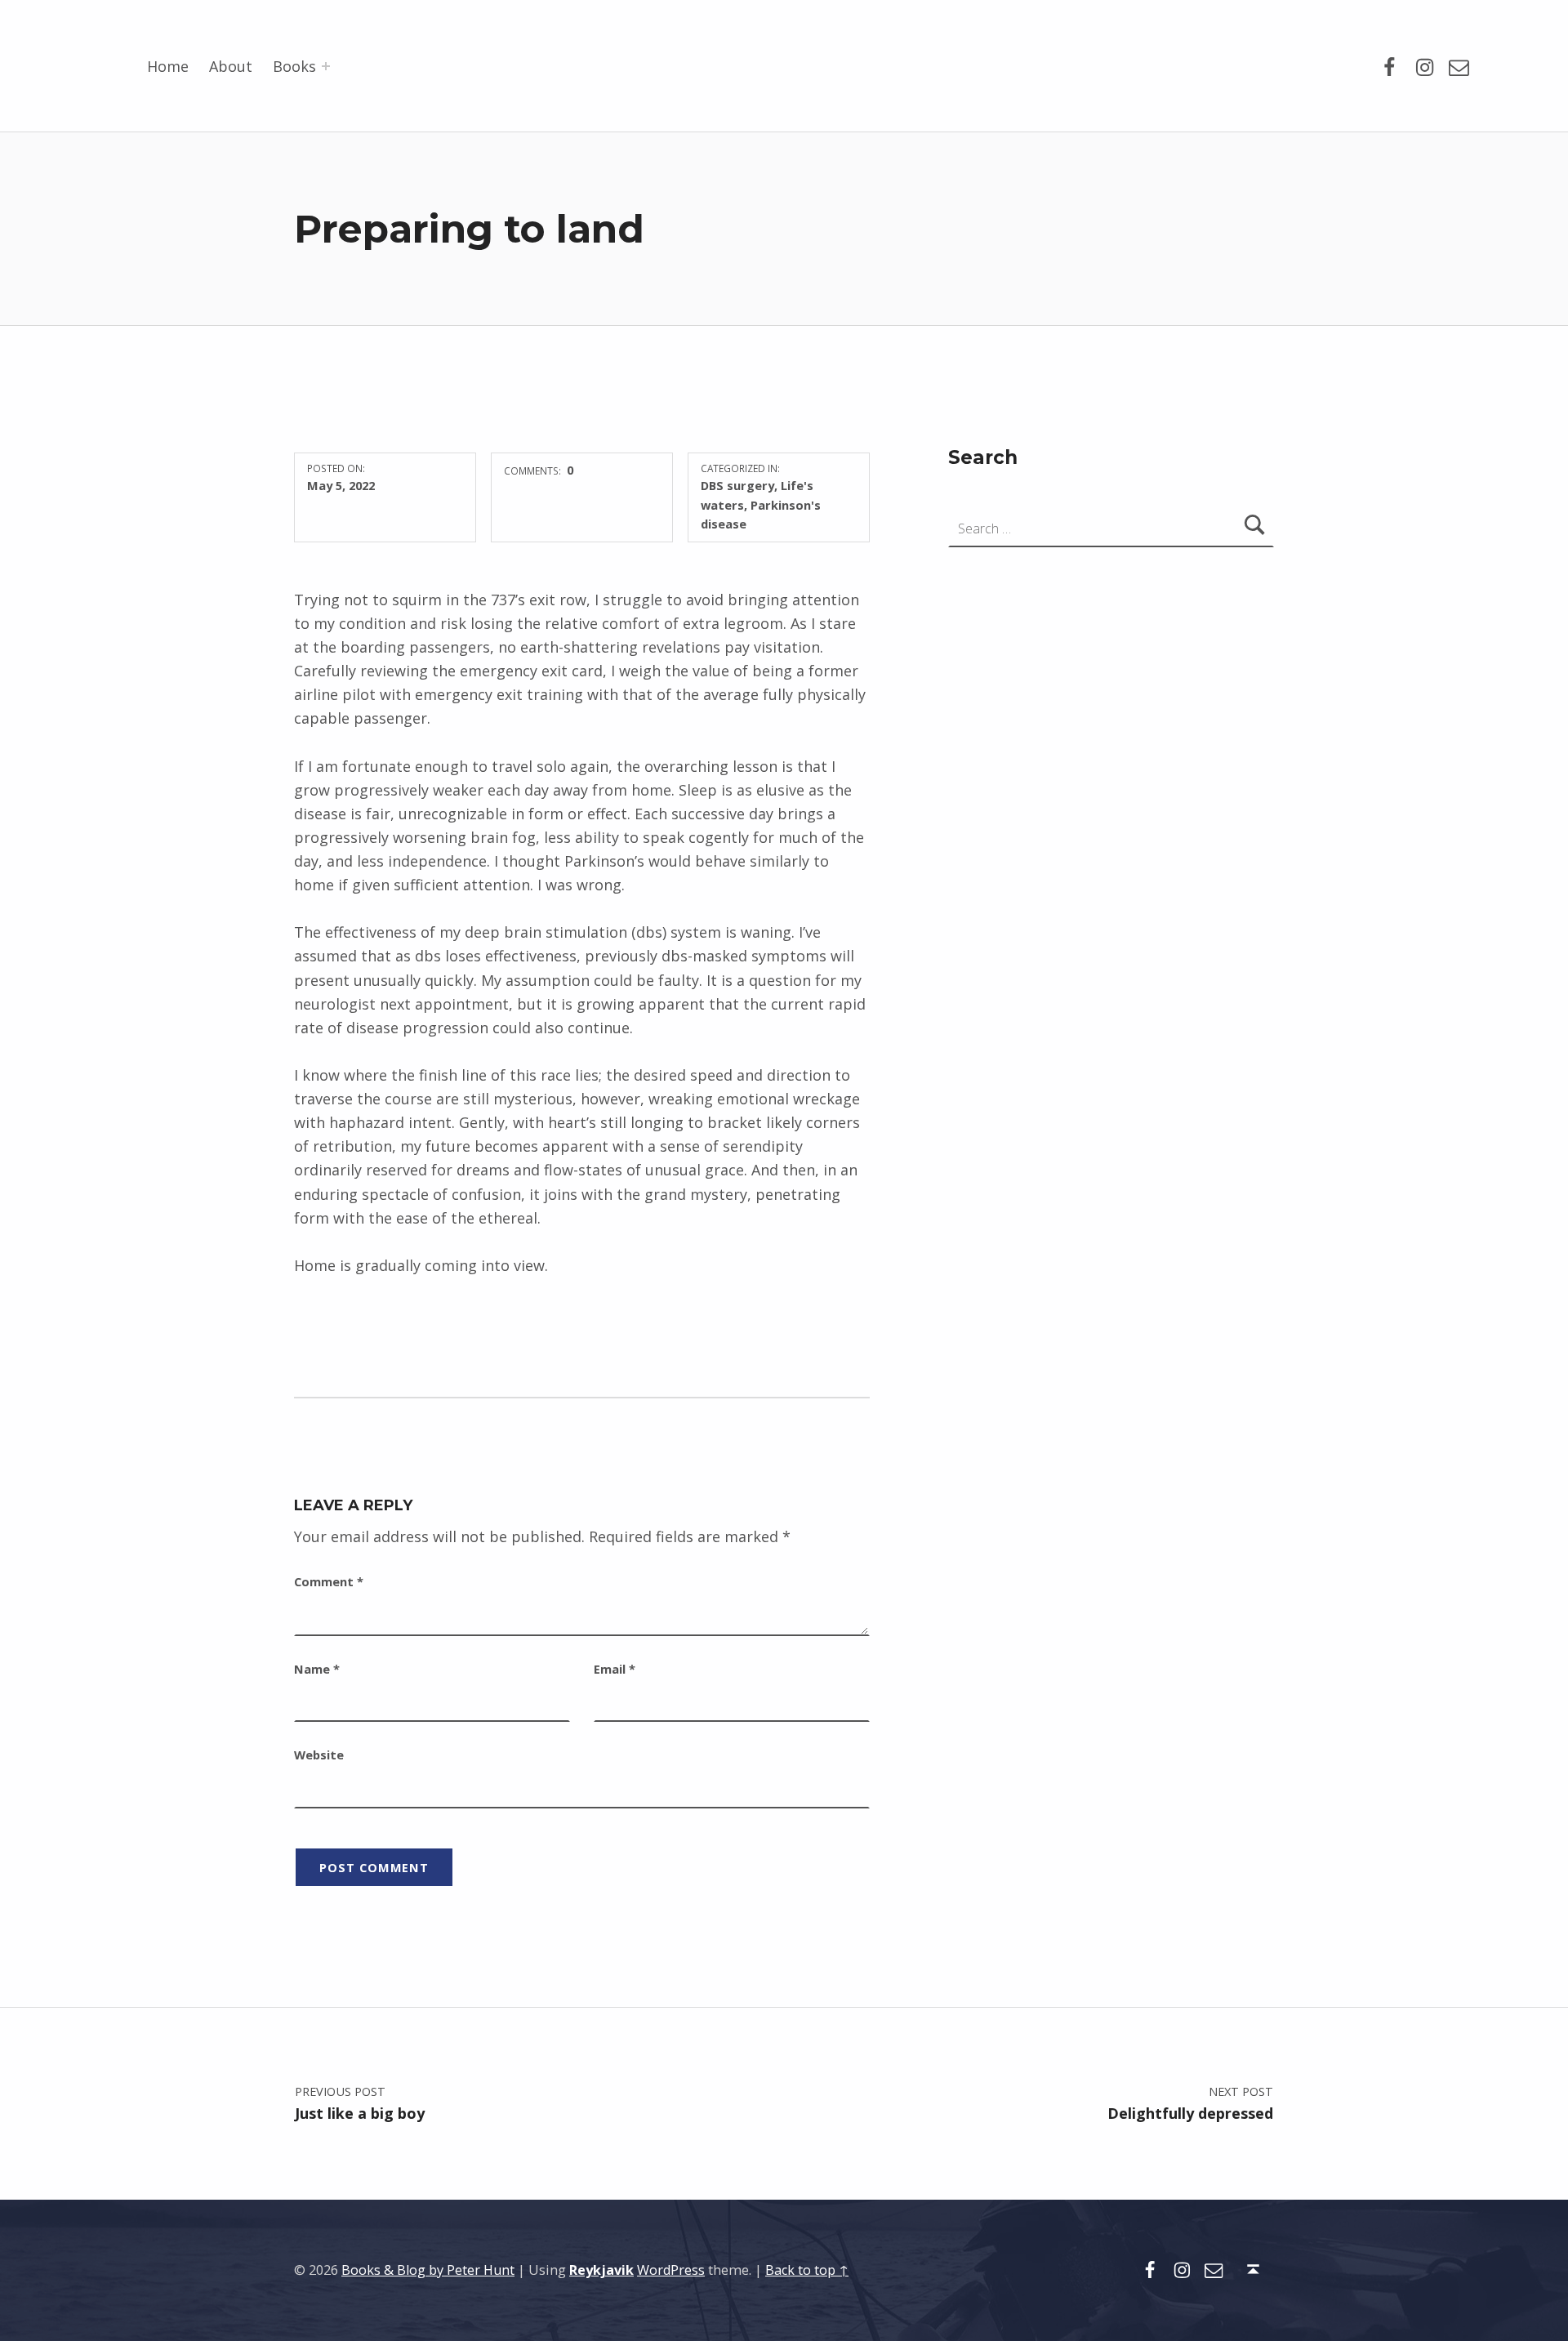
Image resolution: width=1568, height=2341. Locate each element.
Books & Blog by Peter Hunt (428, 2270)
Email (615, 1669)
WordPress (671, 2270)
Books (294, 66)
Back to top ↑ (807, 2270)
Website (319, 1755)
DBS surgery (737, 485)
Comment (329, 1581)
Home (168, 66)
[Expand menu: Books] (326, 66)
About (231, 66)
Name (317, 1669)
